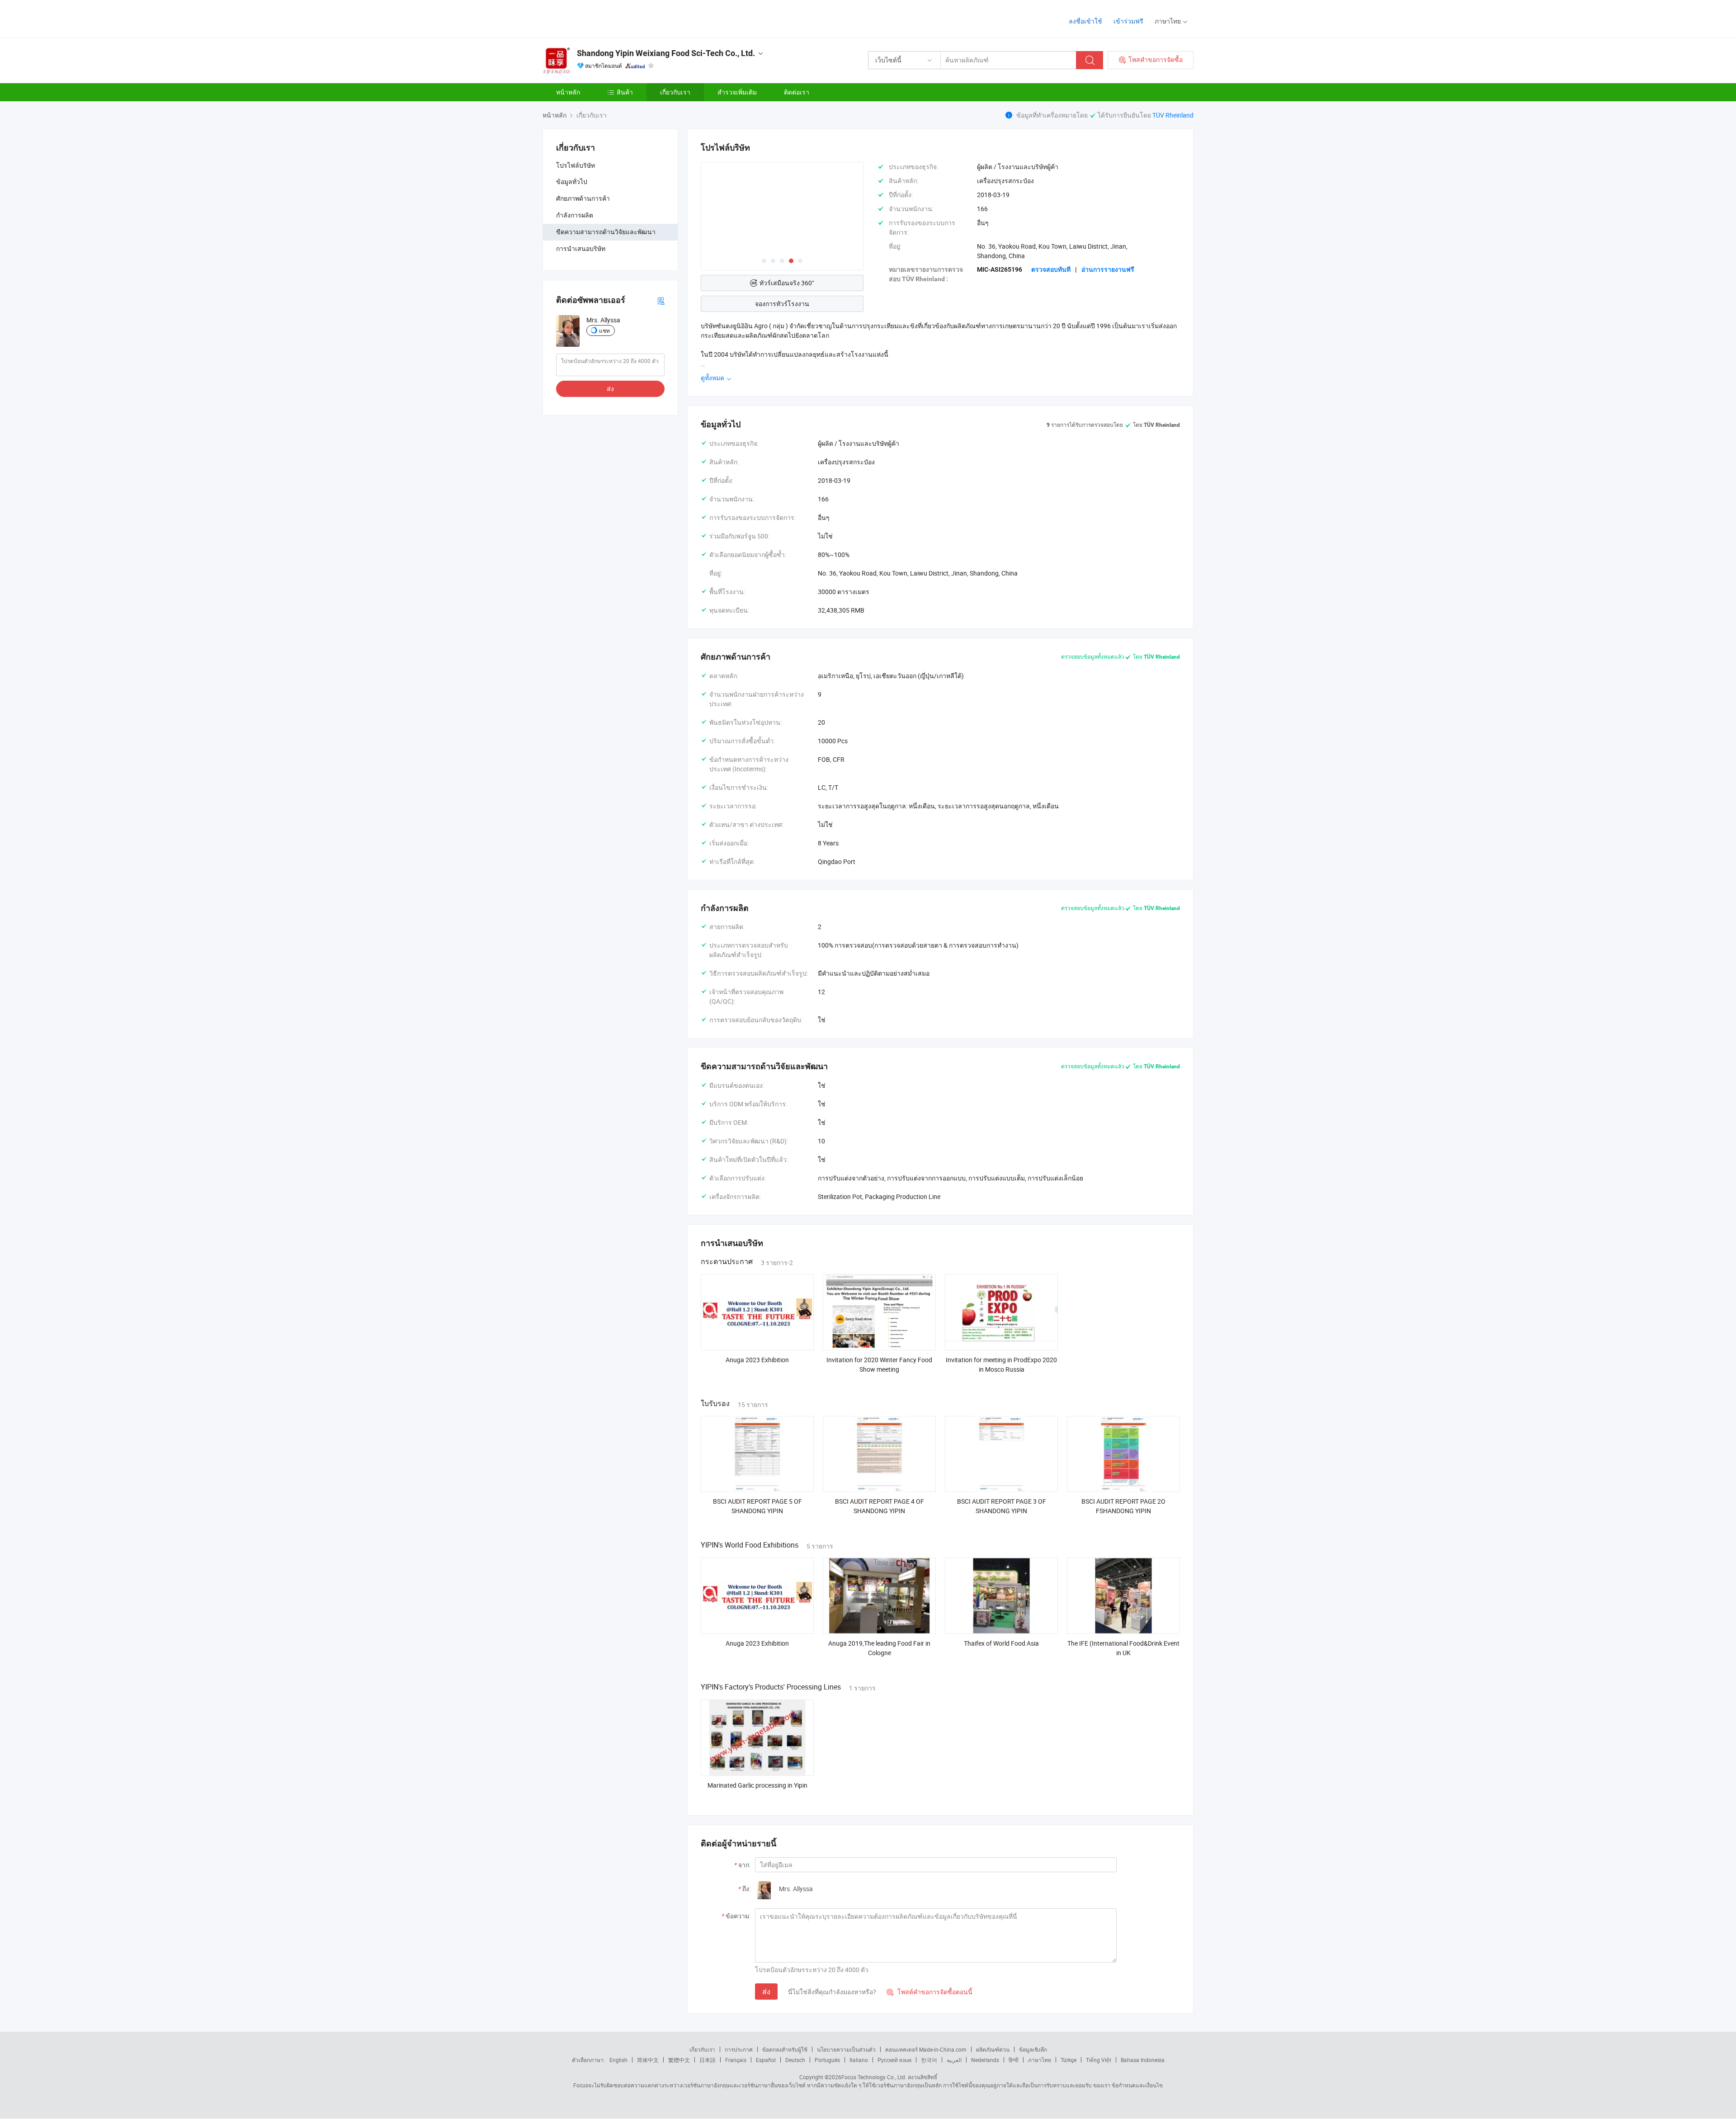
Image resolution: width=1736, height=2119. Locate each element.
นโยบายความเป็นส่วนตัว (846, 2049)
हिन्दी (1014, 2060)
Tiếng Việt (1099, 2060)
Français (736, 2060)
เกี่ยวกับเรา (675, 92)
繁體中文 (679, 2060)
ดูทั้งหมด (713, 378)
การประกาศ (739, 2049)
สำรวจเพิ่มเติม (737, 92)
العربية (954, 2060)
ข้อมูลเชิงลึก (1033, 2049)
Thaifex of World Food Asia (1001, 1643)
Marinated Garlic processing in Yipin (757, 1785)
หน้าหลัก (568, 92)
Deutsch (795, 2060)
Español (766, 2060)
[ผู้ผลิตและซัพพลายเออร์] (601, 18)
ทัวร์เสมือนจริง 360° (787, 283)
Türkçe (1068, 2060)
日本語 (708, 2060)
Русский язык (894, 2060)
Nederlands (985, 2060)
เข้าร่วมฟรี (1128, 21)
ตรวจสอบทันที (1051, 269)
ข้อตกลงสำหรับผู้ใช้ (785, 2049)
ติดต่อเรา (797, 92)
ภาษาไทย (1040, 2060)
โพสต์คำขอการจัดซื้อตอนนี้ (929, 1992)
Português (827, 2060)
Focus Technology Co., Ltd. (874, 2077)
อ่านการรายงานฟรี (1108, 269)
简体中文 (648, 2060)
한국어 (929, 2060)
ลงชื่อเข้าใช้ (1085, 21)
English (618, 2060)
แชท (604, 330)
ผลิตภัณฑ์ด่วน (993, 2049)
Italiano (859, 2060)
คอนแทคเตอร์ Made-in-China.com (926, 2049)
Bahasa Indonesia (1143, 2060)
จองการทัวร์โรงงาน (782, 304)
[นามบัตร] (661, 300)
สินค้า (625, 92)
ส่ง (610, 389)
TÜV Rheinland (1173, 115)
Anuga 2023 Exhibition (757, 1360)
